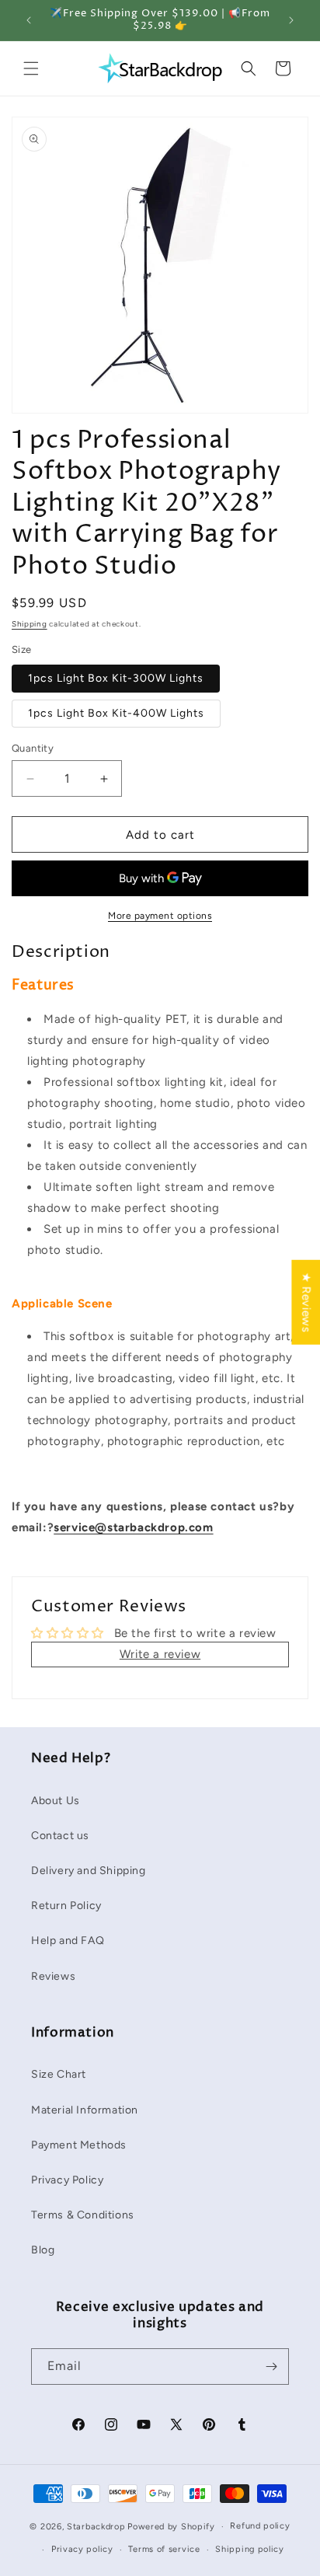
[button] (31, 68)
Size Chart (59, 2074)
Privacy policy (82, 2549)
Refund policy (260, 2526)
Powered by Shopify (171, 2527)
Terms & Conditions (83, 2215)
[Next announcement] (291, 20)
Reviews (53, 1976)
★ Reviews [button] (306, 1302)
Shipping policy (250, 2549)
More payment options (160, 916)
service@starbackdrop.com (133, 1527)
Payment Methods (79, 2145)
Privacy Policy (67, 2180)
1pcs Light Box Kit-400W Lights (116, 713)
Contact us (60, 1836)
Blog (43, 2250)
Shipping (30, 624)
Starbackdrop (96, 2527)
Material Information (85, 2110)
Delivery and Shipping (89, 1871)
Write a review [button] (160, 1654)
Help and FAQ (68, 1941)
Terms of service (164, 2549)
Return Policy (66, 1906)
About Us (56, 1801)
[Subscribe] (271, 2367)
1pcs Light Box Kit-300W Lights (116, 678)
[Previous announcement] (29, 20)
